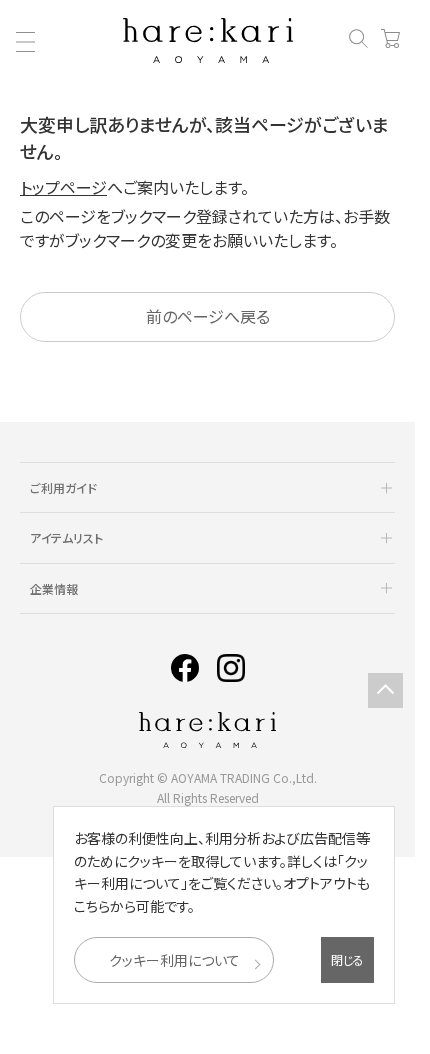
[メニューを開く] (25, 42)
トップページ (63, 187)
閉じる (347, 959)
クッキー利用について (174, 960)
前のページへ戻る (208, 316)
